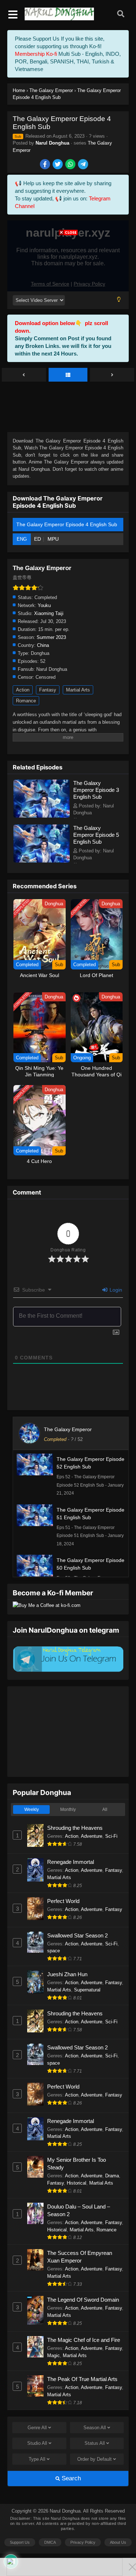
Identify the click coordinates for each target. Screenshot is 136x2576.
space (53, 1951)
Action (23, 690)
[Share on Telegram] (84, 165)
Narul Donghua (52, 143)
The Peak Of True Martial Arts (82, 2379)
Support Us (20, 2542)
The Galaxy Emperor (68, 1429)
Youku (44, 605)
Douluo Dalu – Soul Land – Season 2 (79, 2210)
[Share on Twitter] (58, 165)
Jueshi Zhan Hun (67, 1974)
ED (38, 539)
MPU (53, 539)
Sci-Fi (111, 1836)
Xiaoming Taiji (49, 613)
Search (70, 2478)
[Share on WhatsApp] (71, 165)
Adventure (92, 1836)
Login (115, 1290)
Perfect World (63, 1901)
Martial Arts (78, 690)
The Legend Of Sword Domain (83, 2300)
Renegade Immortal (71, 1862)
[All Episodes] (68, 375)
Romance (26, 701)
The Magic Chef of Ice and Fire (84, 2340)
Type (37, 2459)
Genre (37, 2428)
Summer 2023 (51, 637)
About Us (118, 2542)
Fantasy (48, 690)
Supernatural (87, 1990)
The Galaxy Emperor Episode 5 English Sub (96, 835)
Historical (77, 2183)
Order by (94, 2459)
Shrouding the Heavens (75, 1828)
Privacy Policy (83, 2542)
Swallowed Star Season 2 (77, 1935)
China (43, 645)
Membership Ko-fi (36, 54)
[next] (112, 375)
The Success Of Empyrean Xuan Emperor (80, 2257)
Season (95, 2428)
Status (95, 2443)
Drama (112, 2176)
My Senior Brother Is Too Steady (77, 2164)
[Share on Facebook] (46, 165)
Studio (37, 2443)
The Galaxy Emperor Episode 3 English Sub (96, 790)
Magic (53, 2355)
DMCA (50, 2542)
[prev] (24, 375)
